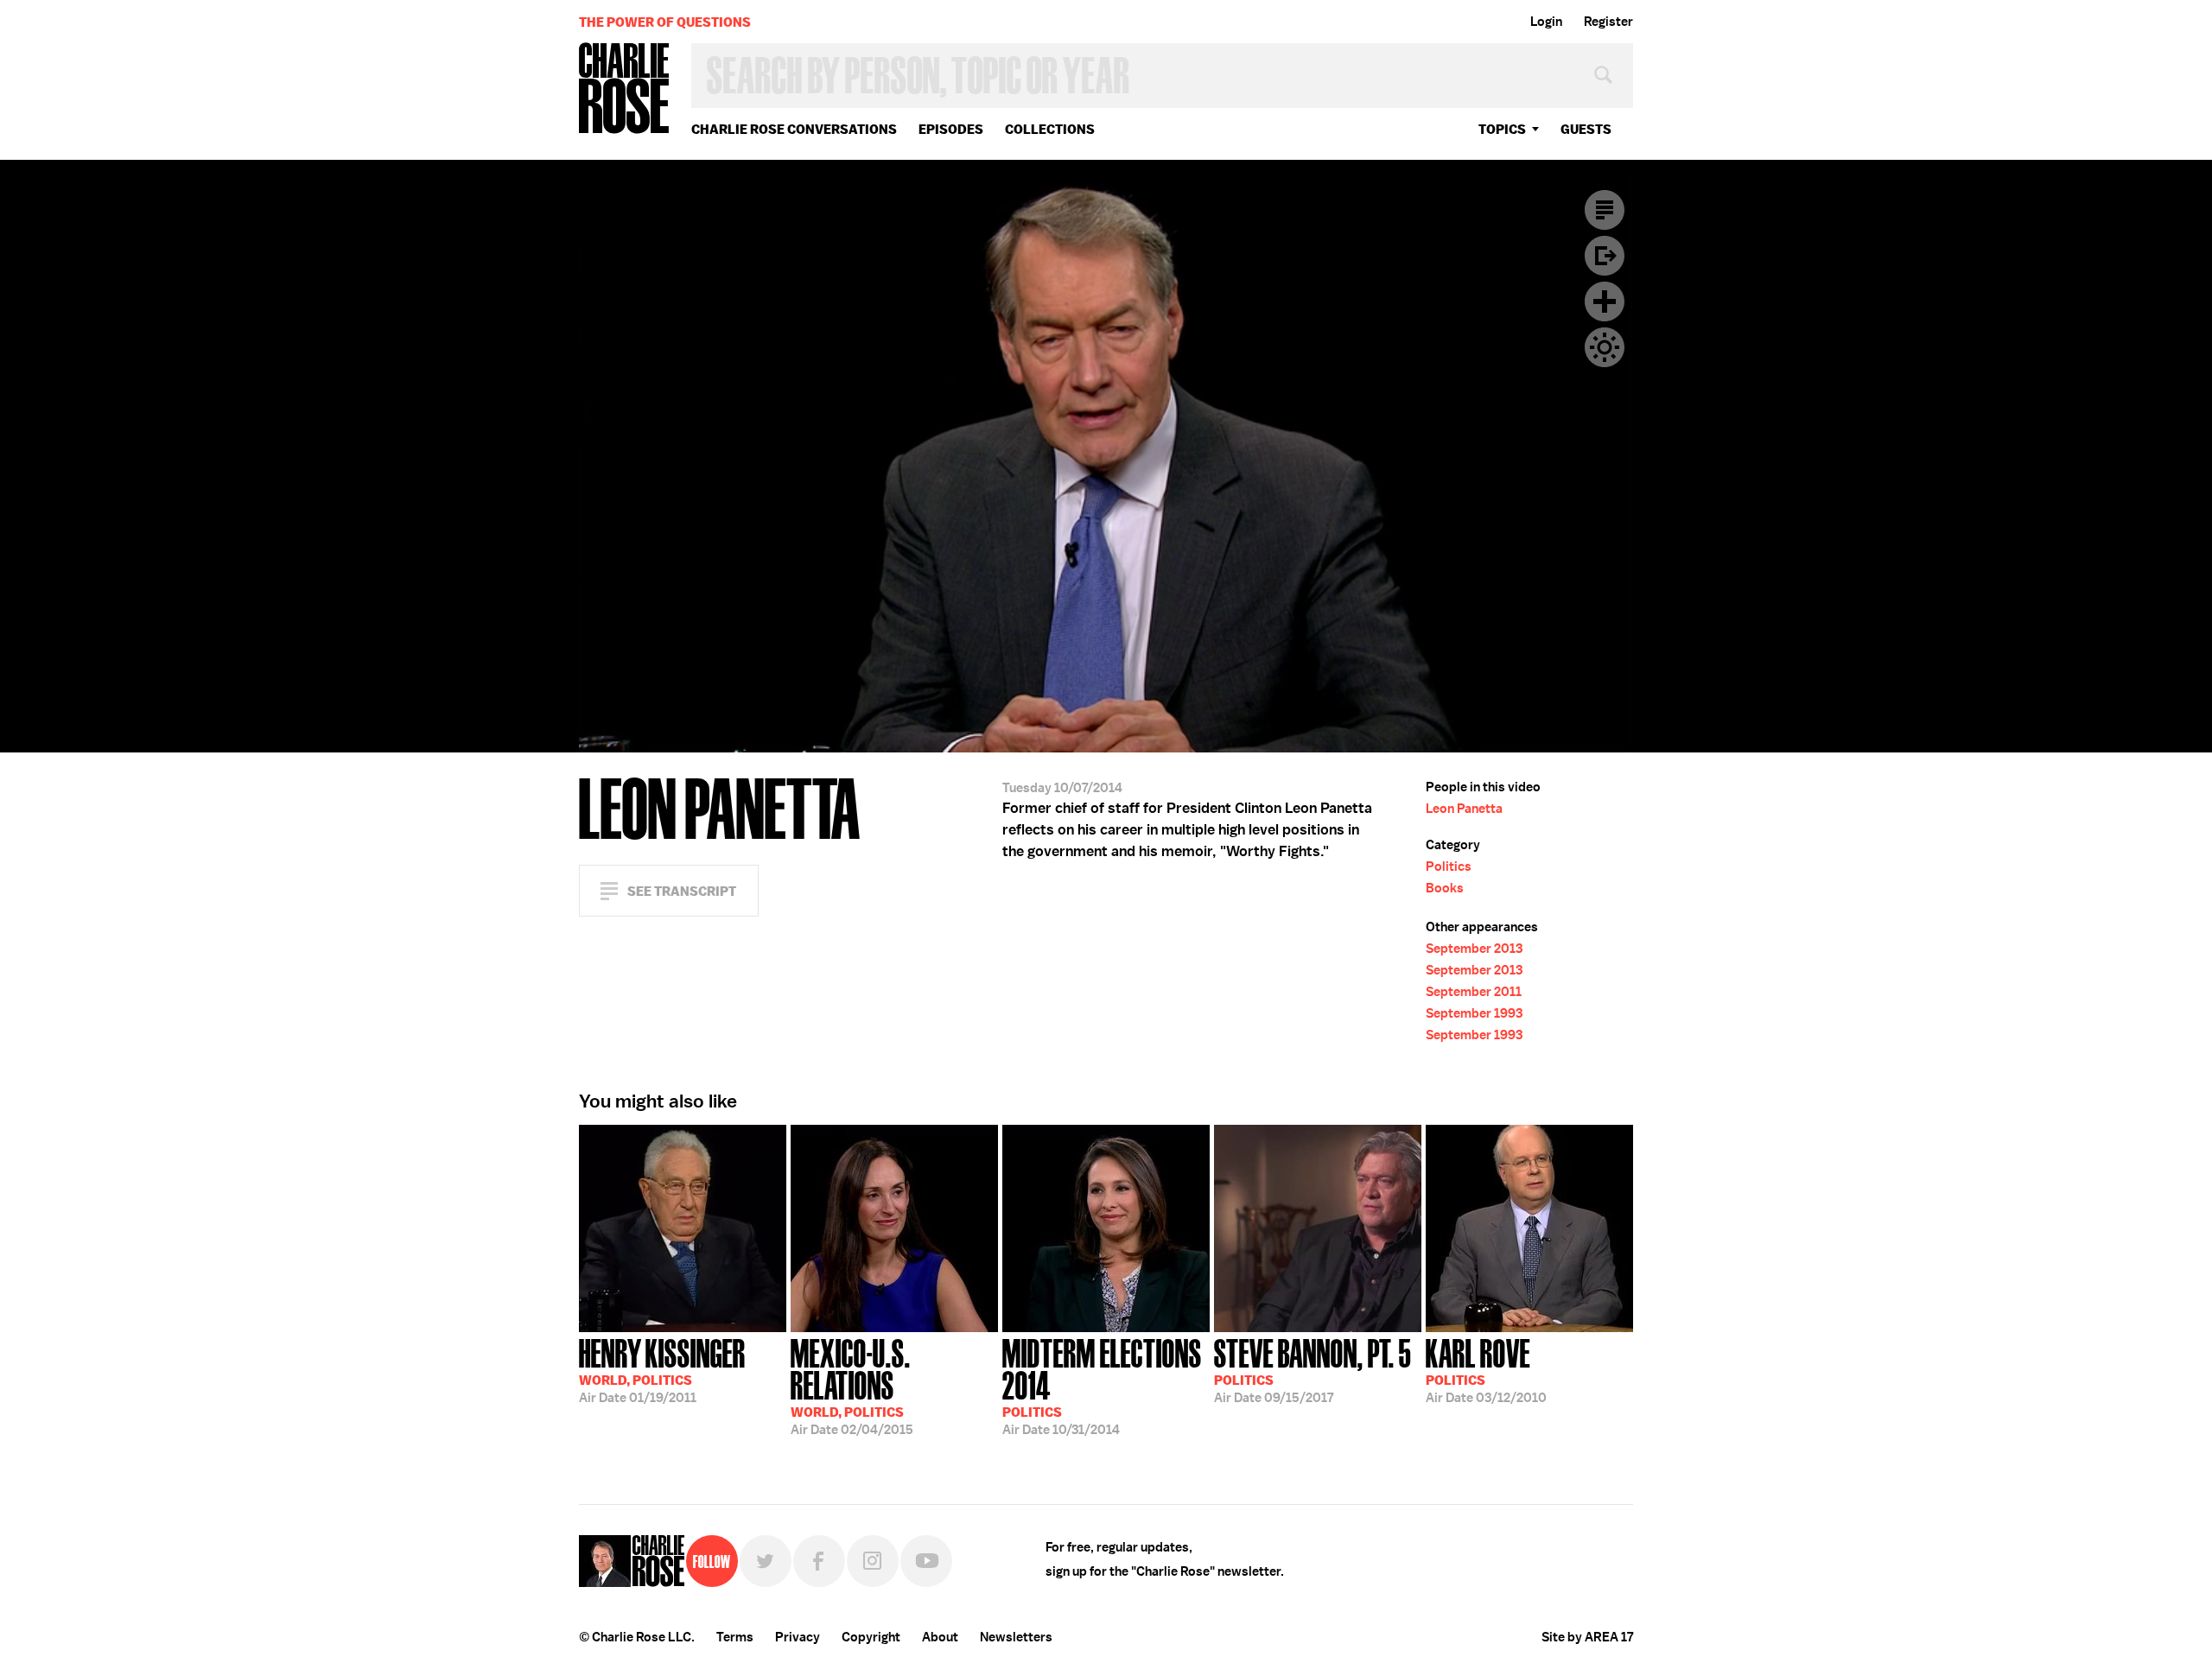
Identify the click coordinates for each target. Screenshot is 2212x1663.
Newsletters (1016, 1637)
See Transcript (682, 891)
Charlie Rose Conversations (794, 129)
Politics (1449, 866)
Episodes (951, 129)
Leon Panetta (1464, 809)
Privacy (798, 1637)
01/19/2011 (662, 1369)
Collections (1050, 129)
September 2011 (1474, 992)
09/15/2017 (1313, 1369)
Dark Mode (1605, 347)
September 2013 (1474, 949)
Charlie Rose (625, 89)
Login (1546, 22)
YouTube (926, 1561)
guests (1586, 129)
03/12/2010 (1486, 1369)
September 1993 (1474, 1013)
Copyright (871, 1637)
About (940, 1637)
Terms (735, 1637)
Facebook (819, 1561)
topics (1502, 129)
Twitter (766, 1561)
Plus (1605, 301)
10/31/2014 (1102, 1385)
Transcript (1605, 210)
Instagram (873, 1561)
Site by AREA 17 (1587, 1637)
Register (1608, 22)
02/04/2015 (852, 1385)
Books (1445, 888)
